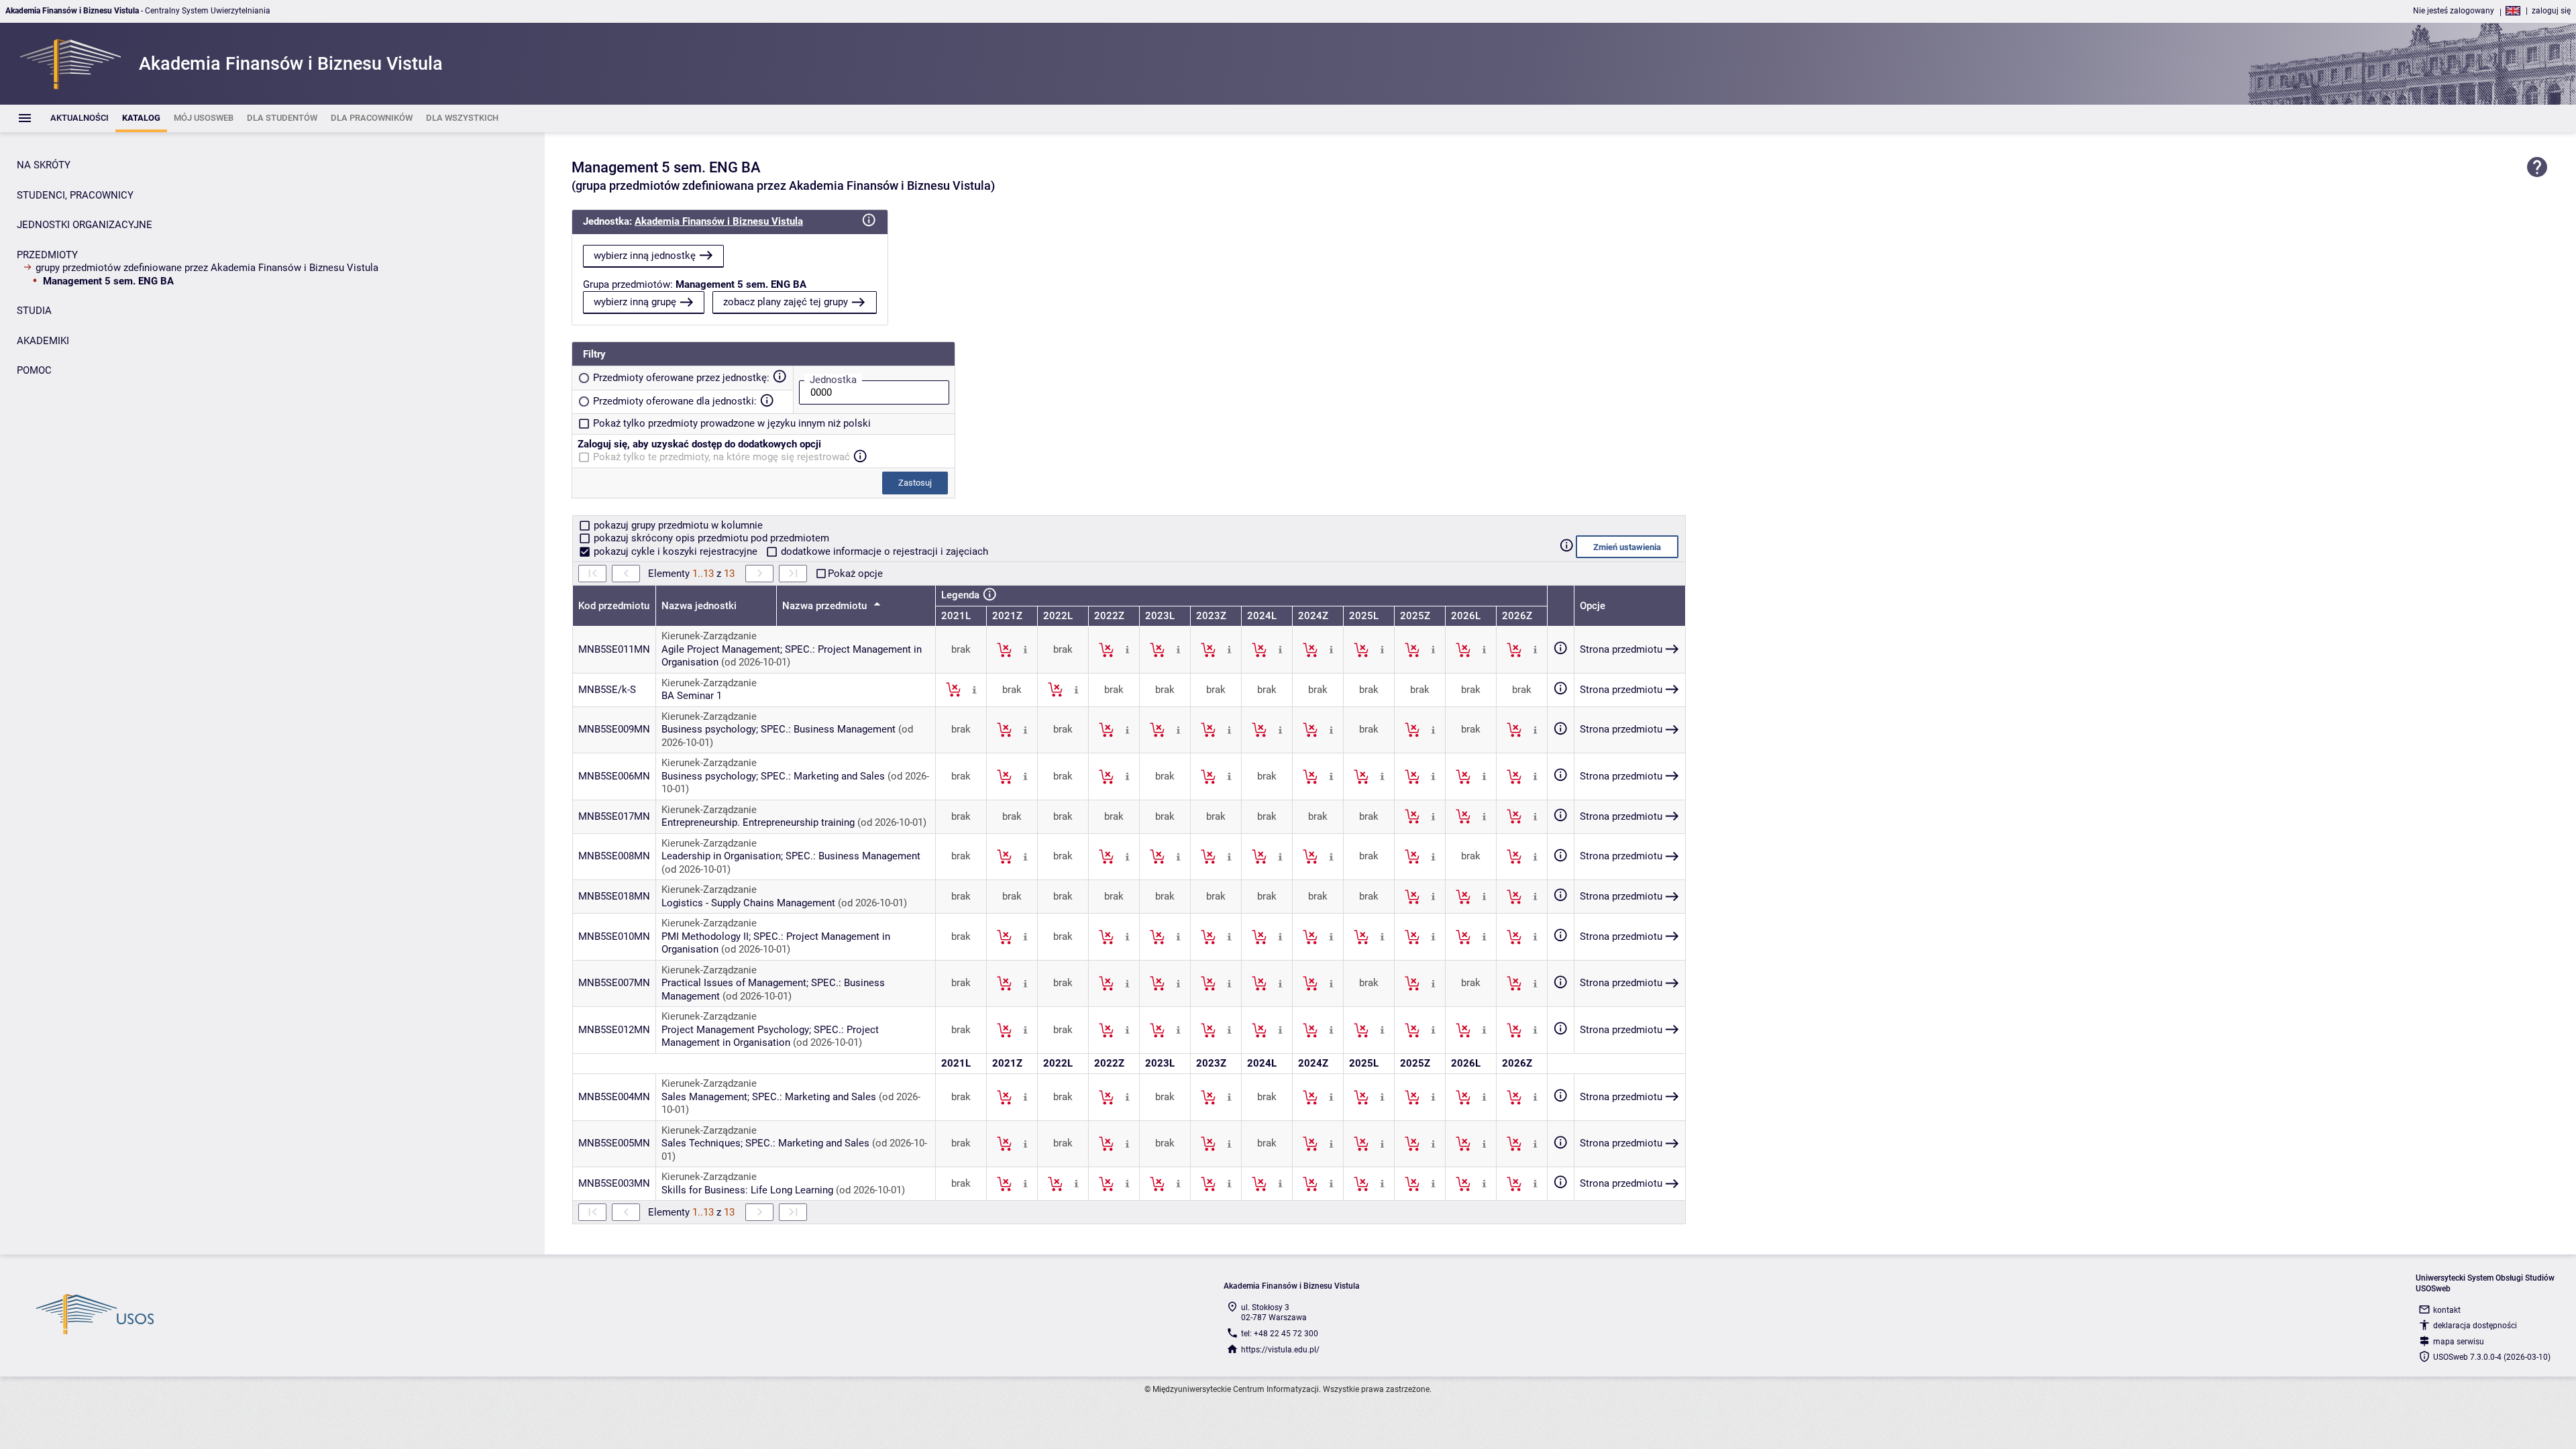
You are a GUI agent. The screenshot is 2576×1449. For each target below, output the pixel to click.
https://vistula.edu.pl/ (1280, 1350)
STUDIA (34, 311)
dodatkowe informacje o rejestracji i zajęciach (883, 551)
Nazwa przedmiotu (826, 606)
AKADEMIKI (43, 341)
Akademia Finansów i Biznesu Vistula (719, 221)
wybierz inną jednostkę (645, 256)
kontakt (2447, 1310)
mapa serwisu (2459, 1342)
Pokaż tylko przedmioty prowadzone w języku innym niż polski (732, 423)
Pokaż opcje (855, 574)
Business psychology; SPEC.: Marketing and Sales (773, 776)
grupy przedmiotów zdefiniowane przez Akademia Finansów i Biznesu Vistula (207, 268)
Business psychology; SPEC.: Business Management (779, 729)
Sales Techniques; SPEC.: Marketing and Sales (765, 1143)
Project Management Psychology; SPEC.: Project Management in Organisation (770, 1036)
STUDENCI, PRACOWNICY (75, 195)
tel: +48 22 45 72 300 (1280, 1334)
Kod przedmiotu (614, 606)
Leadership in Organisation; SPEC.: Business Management (791, 856)
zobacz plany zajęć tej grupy (786, 302)
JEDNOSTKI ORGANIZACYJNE (85, 225)
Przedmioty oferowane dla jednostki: (675, 401)
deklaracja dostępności (2475, 1326)
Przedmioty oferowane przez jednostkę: (681, 378)
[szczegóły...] (1025, 649)
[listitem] (79, 118)
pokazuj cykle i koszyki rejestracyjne (676, 551)
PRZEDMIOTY (47, 255)
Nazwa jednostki (699, 606)
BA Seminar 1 (692, 696)
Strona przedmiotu (1621, 649)
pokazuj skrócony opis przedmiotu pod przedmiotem (710, 538)
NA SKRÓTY (44, 165)
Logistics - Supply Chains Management (748, 903)
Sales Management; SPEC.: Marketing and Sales (769, 1097)
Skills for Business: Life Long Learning (747, 1190)
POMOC (34, 370)
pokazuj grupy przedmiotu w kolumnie (677, 525)
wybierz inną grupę (635, 302)
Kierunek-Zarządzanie (709, 636)
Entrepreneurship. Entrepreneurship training (758, 822)
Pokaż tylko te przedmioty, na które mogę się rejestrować (721, 457)
